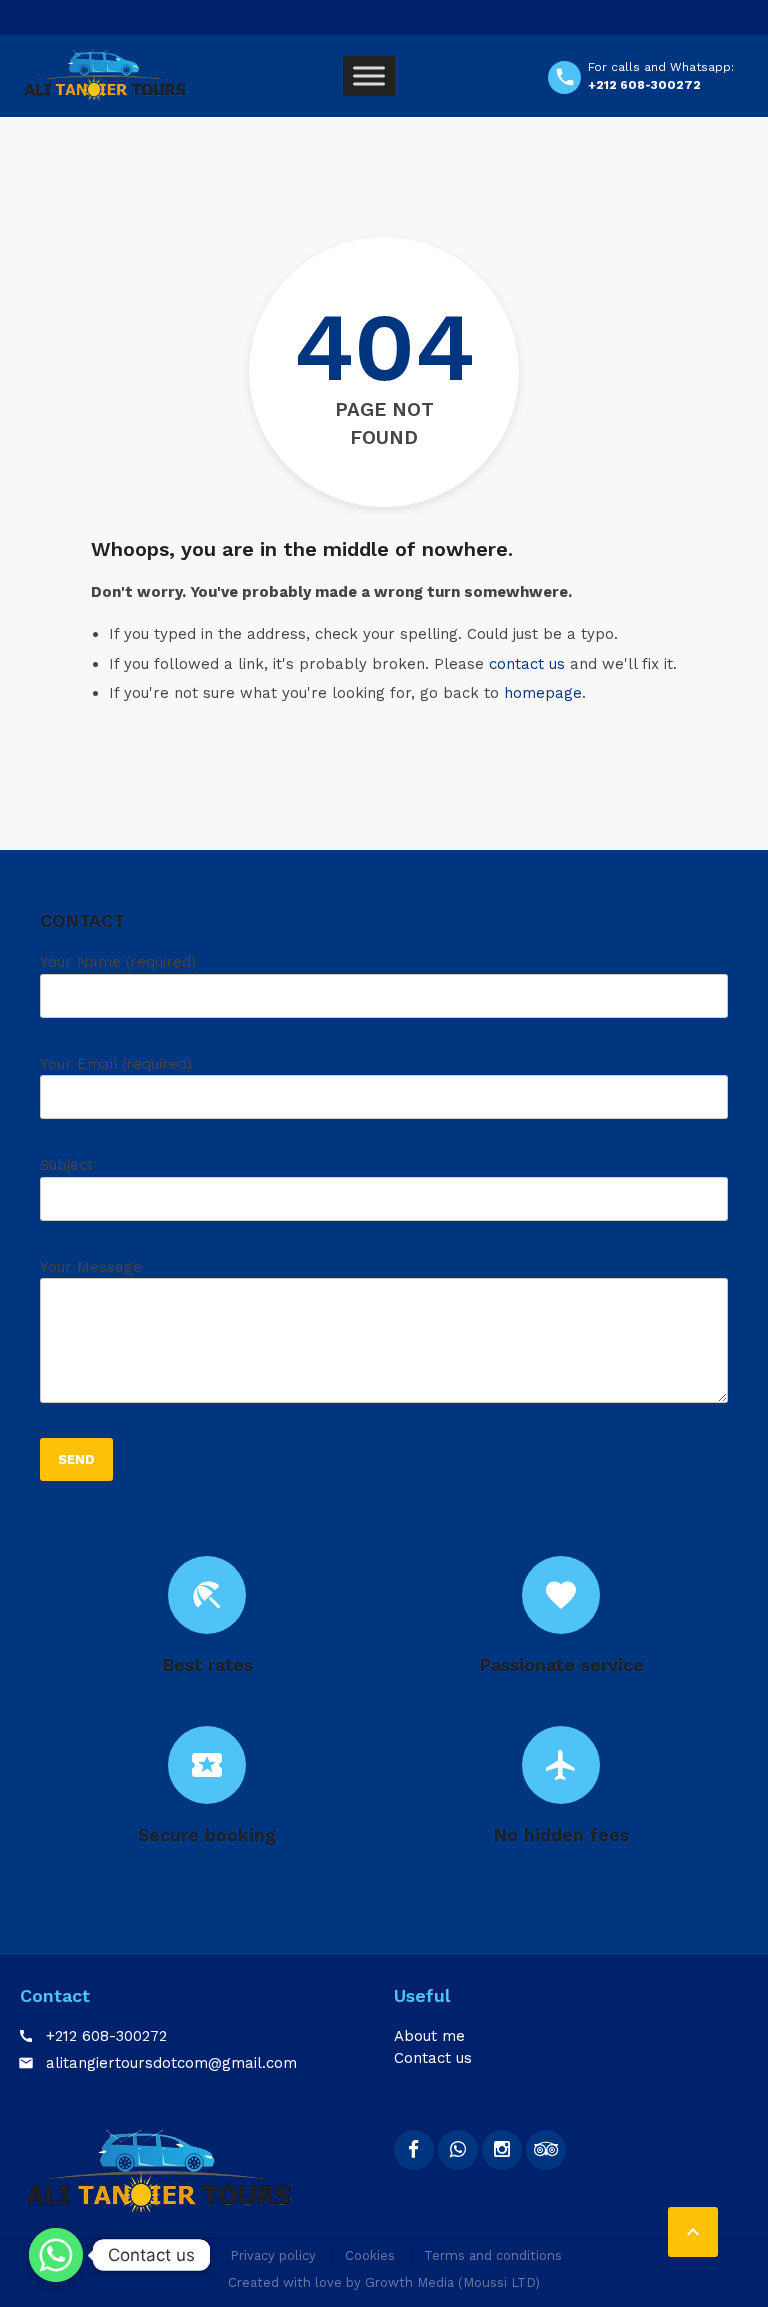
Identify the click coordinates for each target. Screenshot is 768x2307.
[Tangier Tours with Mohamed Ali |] (105, 75)
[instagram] (502, 2150)
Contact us (433, 2058)
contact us (527, 664)
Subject (66, 1165)
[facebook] (414, 2150)
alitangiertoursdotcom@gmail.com (171, 2063)
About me (429, 2036)
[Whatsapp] (56, 2255)
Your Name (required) (118, 962)
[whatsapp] (458, 2150)
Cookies (370, 2255)
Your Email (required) (116, 1064)
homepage (543, 693)
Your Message (91, 1267)
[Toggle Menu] (369, 75)
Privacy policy (273, 2255)
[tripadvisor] (546, 2150)
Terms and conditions (493, 2255)
